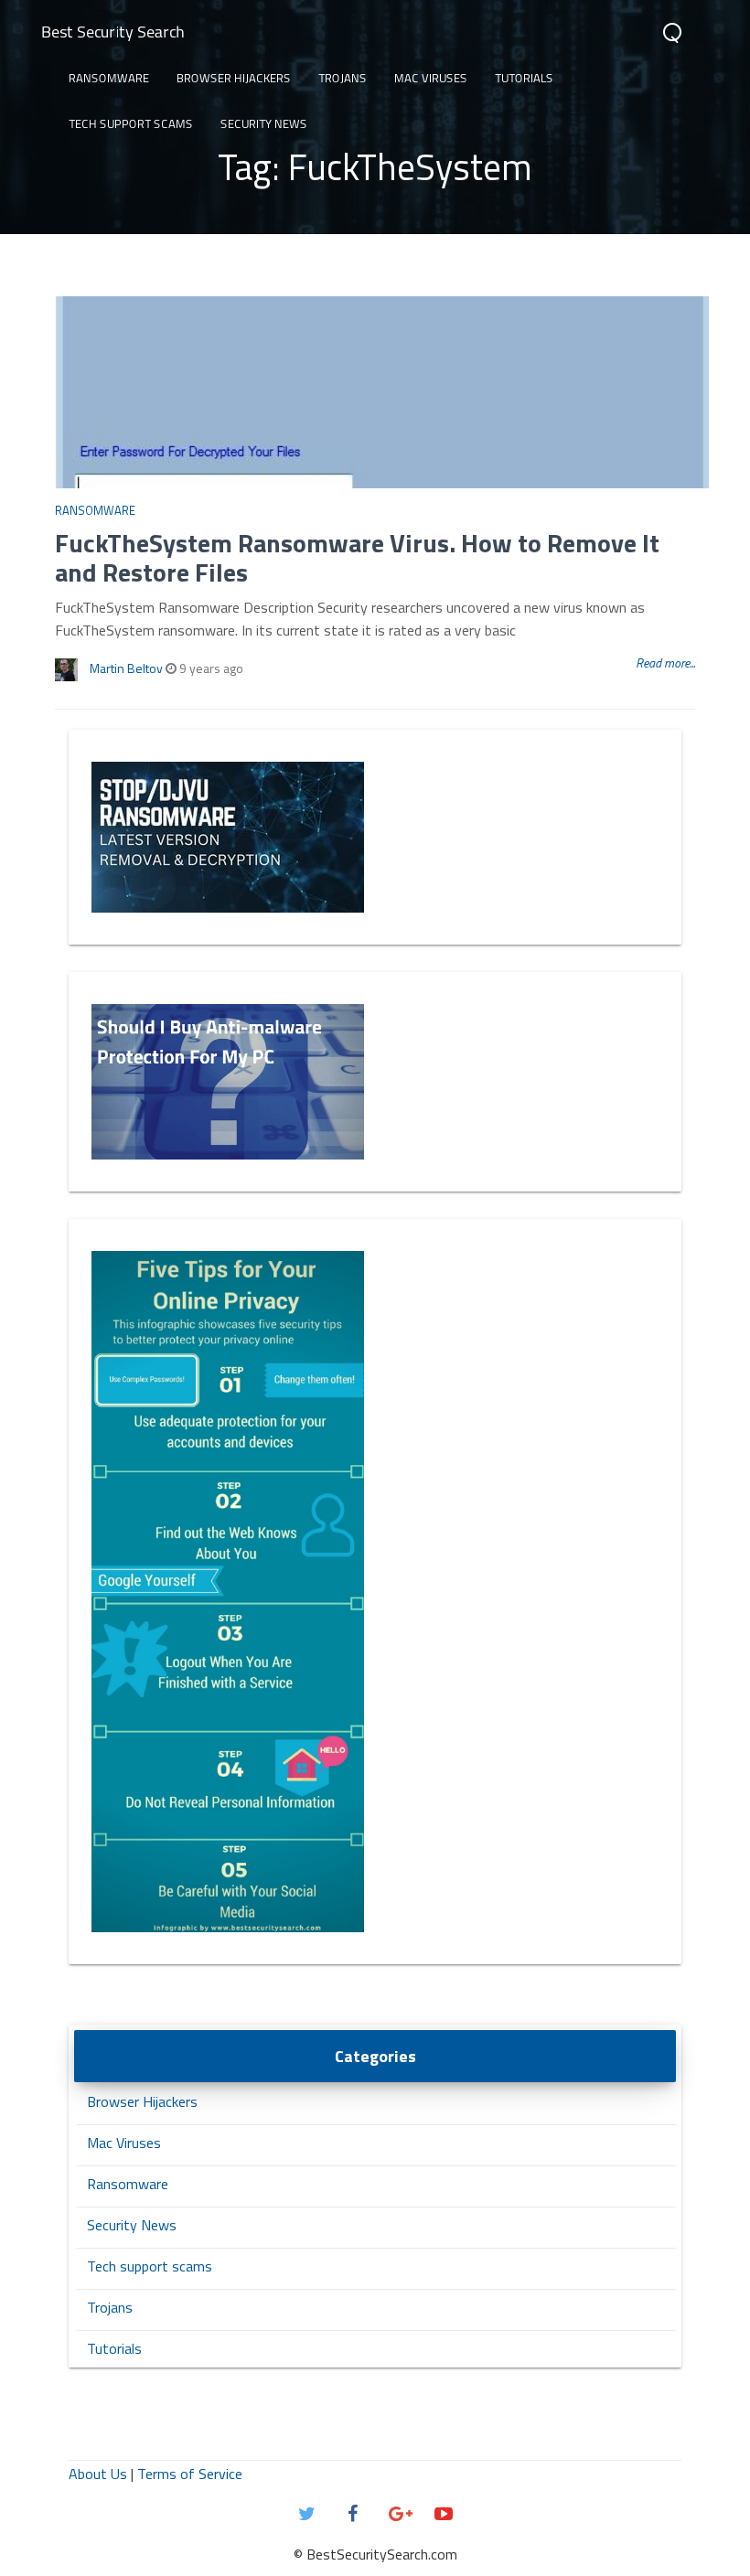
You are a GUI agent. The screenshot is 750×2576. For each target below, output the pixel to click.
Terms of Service (190, 2474)
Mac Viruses (431, 78)
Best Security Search (113, 32)
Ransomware (109, 78)
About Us (98, 2474)
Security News (264, 123)
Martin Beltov (126, 668)
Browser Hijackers (234, 78)
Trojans (343, 78)
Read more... (665, 663)
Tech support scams (131, 123)
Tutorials (524, 78)
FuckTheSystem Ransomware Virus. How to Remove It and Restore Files (357, 557)
